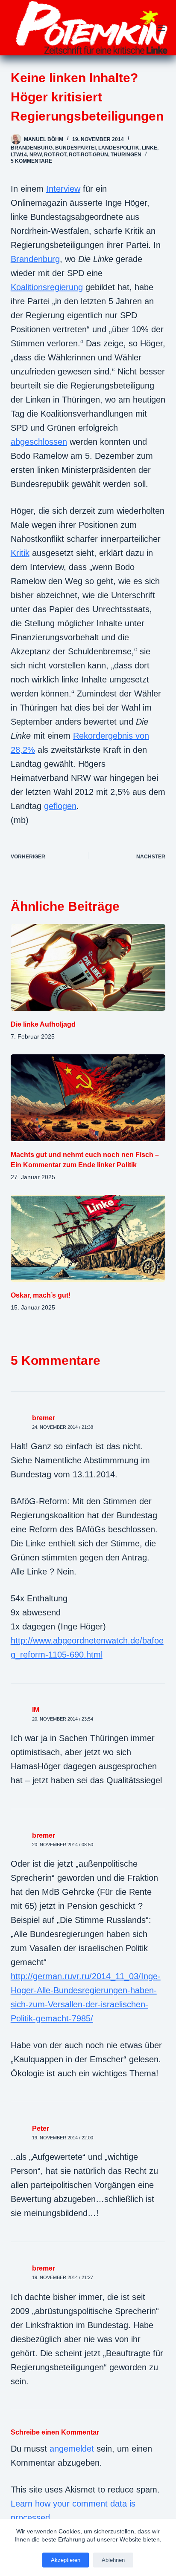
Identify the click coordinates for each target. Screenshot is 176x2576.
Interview (63, 189)
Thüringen (126, 155)
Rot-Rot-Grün (88, 155)
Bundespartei (75, 148)
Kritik (20, 553)
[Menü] (161, 28)
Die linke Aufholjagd (43, 1024)
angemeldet (72, 2449)
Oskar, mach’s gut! (41, 1295)
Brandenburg (32, 148)
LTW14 (19, 155)
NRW (35, 155)
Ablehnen (113, 2560)
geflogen (60, 806)
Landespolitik (119, 148)
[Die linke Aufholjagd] (88, 967)
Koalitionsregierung (47, 287)
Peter (41, 2128)
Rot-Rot (55, 155)
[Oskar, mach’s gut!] (88, 1238)
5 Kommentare (31, 161)
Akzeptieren (66, 2560)
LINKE (150, 148)
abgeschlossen (39, 442)
